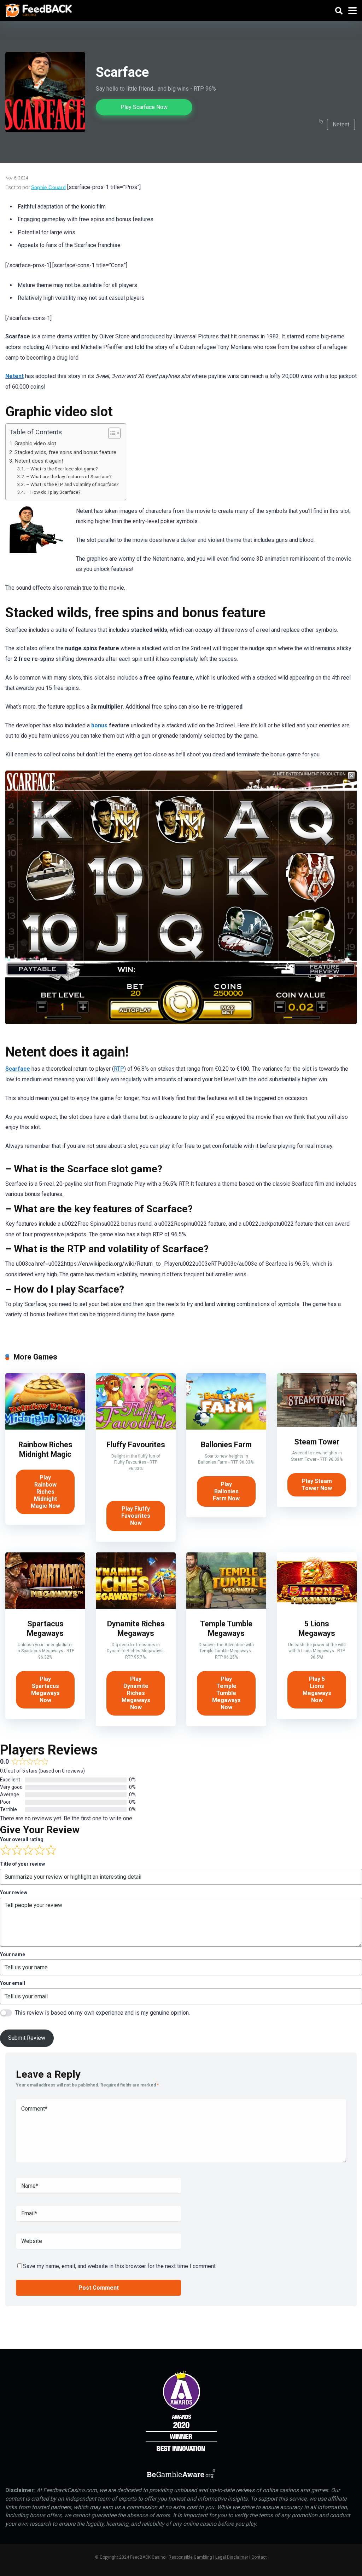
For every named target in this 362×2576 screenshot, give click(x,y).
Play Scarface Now (144, 107)
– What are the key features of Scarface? (69, 476)
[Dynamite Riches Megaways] (136, 1607)
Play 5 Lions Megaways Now (317, 1690)
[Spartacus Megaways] (45, 1607)
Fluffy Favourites (136, 1445)
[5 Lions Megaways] (317, 1607)
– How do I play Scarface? (53, 492)
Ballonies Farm (226, 1445)
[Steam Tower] (317, 1425)
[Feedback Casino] (39, 10)
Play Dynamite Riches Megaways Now (136, 1693)
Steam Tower (317, 1442)
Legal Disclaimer (232, 2557)
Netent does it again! (39, 461)
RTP (119, 1069)
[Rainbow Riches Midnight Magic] (45, 1428)
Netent (341, 124)
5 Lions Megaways (317, 1628)
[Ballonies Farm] (226, 1428)
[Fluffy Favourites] (136, 1428)
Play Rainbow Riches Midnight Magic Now (45, 1492)
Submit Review (27, 2038)
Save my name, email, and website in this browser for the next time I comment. (120, 2266)
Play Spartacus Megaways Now (45, 1690)
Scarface (18, 1069)
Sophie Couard (48, 187)
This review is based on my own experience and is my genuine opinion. (102, 2013)
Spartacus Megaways (45, 1628)
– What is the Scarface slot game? (62, 469)
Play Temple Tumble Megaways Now (226, 1693)
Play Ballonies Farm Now (226, 1491)
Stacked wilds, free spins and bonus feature (65, 452)
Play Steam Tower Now (317, 1485)
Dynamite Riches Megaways (136, 1628)
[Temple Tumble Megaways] (226, 1607)
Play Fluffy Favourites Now (136, 1516)
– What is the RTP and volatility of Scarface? (72, 484)
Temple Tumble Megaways (226, 1628)
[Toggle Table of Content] (111, 433)
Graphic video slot (35, 443)
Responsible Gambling (190, 2557)
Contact (259, 2557)
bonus (99, 725)
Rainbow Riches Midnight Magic (45, 1449)
